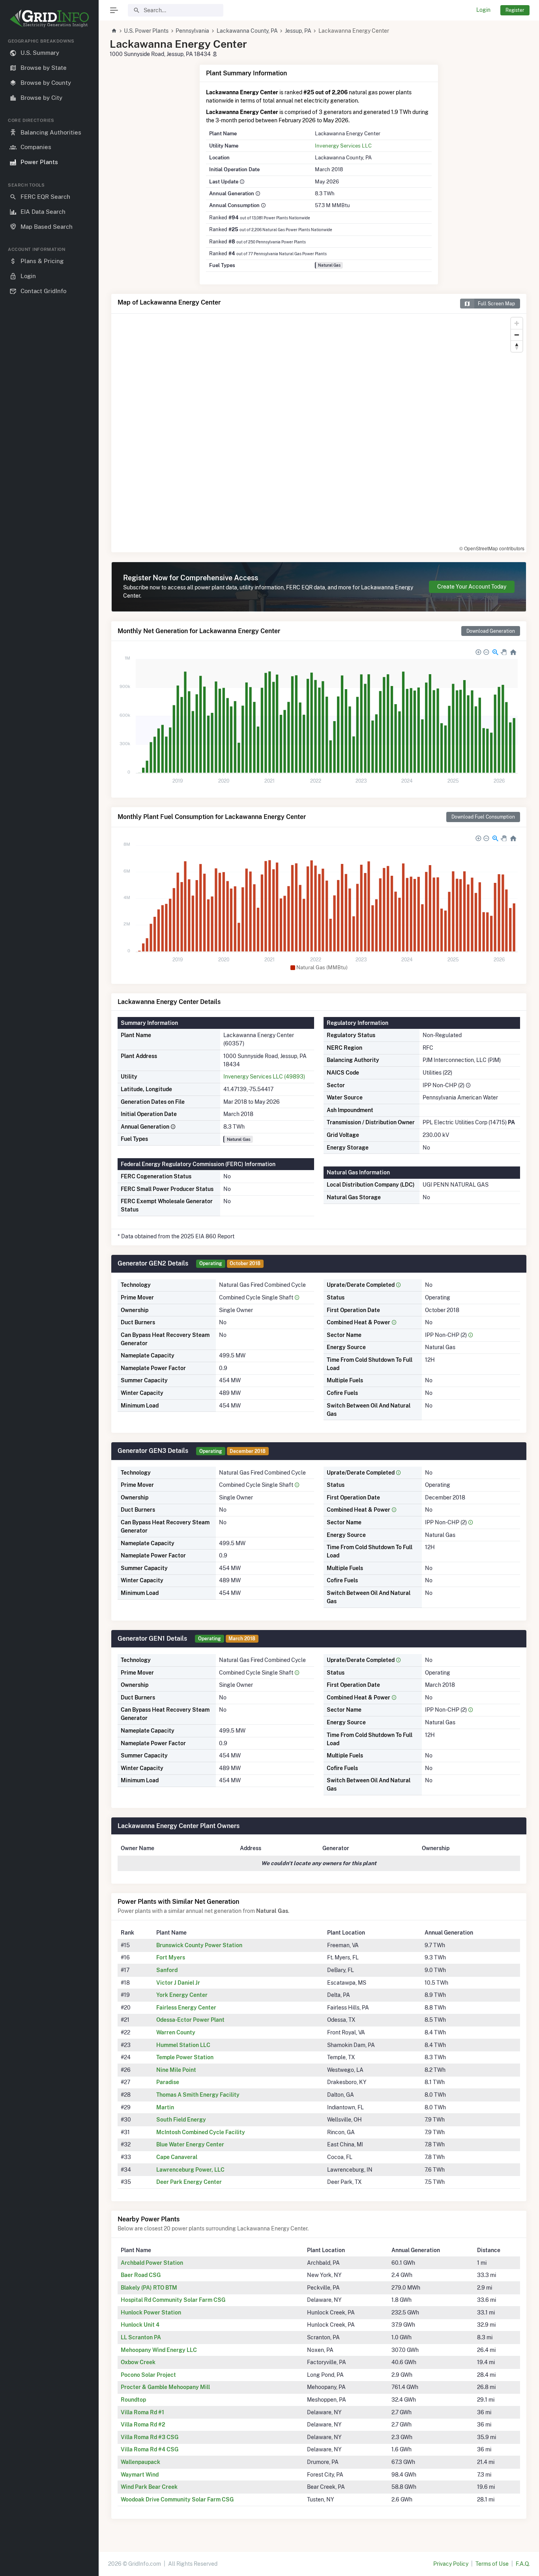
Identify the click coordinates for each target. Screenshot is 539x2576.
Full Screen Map (496, 304)
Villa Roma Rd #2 (143, 2425)
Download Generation (491, 631)
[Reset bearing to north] (517, 346)
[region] (49, 1301)
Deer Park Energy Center (189, 2182)
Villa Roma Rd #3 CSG (150, 2437)
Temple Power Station (185, 2057)
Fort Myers (171, 1957)
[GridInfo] (49, 18)
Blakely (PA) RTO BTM (149, 2288)
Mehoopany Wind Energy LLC (159, 2350)
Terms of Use (492, 2564)
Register (515, 10)
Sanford (167, 1970)
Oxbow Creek (138, 2362)
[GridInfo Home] (114, 31)
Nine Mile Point (176, 2070)
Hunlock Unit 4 (140, 2325)
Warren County (176, 2032)
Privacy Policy (451, 2564)
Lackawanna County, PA (247, 31)
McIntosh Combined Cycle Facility (201, 2132)
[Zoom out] (517, 335)
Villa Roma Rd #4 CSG (150, 2449)
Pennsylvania (192, 31)
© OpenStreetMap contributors (492, 548)
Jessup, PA (298, 31)
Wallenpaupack (140, 2462)
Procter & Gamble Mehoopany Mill (165, 2387)
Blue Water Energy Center (190, 2144)
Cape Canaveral (177, 2157)
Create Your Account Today (472, 587)
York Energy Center (182, 1995)
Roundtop (133, 2400)
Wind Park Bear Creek (149, 2487)
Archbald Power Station (152, 2263)
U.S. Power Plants (146, 31)
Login (483, 10)
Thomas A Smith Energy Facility (198, 2095)
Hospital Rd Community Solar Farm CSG (173, 2300)
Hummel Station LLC (183, 2045)
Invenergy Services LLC (343, 146)
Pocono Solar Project (148, 2375)
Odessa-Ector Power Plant (190, 2020)
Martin (165, 2107)
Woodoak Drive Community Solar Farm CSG (177, 2499)
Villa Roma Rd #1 (142, 2412)
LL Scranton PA (141, 2337)
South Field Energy (181, 2120)
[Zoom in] (517, 323)
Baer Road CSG (141, 2275)
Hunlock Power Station (151, 2312)
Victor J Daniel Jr (178, 1983)
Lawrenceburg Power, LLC (190, 2170)
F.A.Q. (523, 2564)
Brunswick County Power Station (199, 1945)
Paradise (168, 2082)
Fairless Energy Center (186, 2008)
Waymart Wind (140, 2475)
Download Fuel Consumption (483, 817)
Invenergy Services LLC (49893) (264, 1077)
